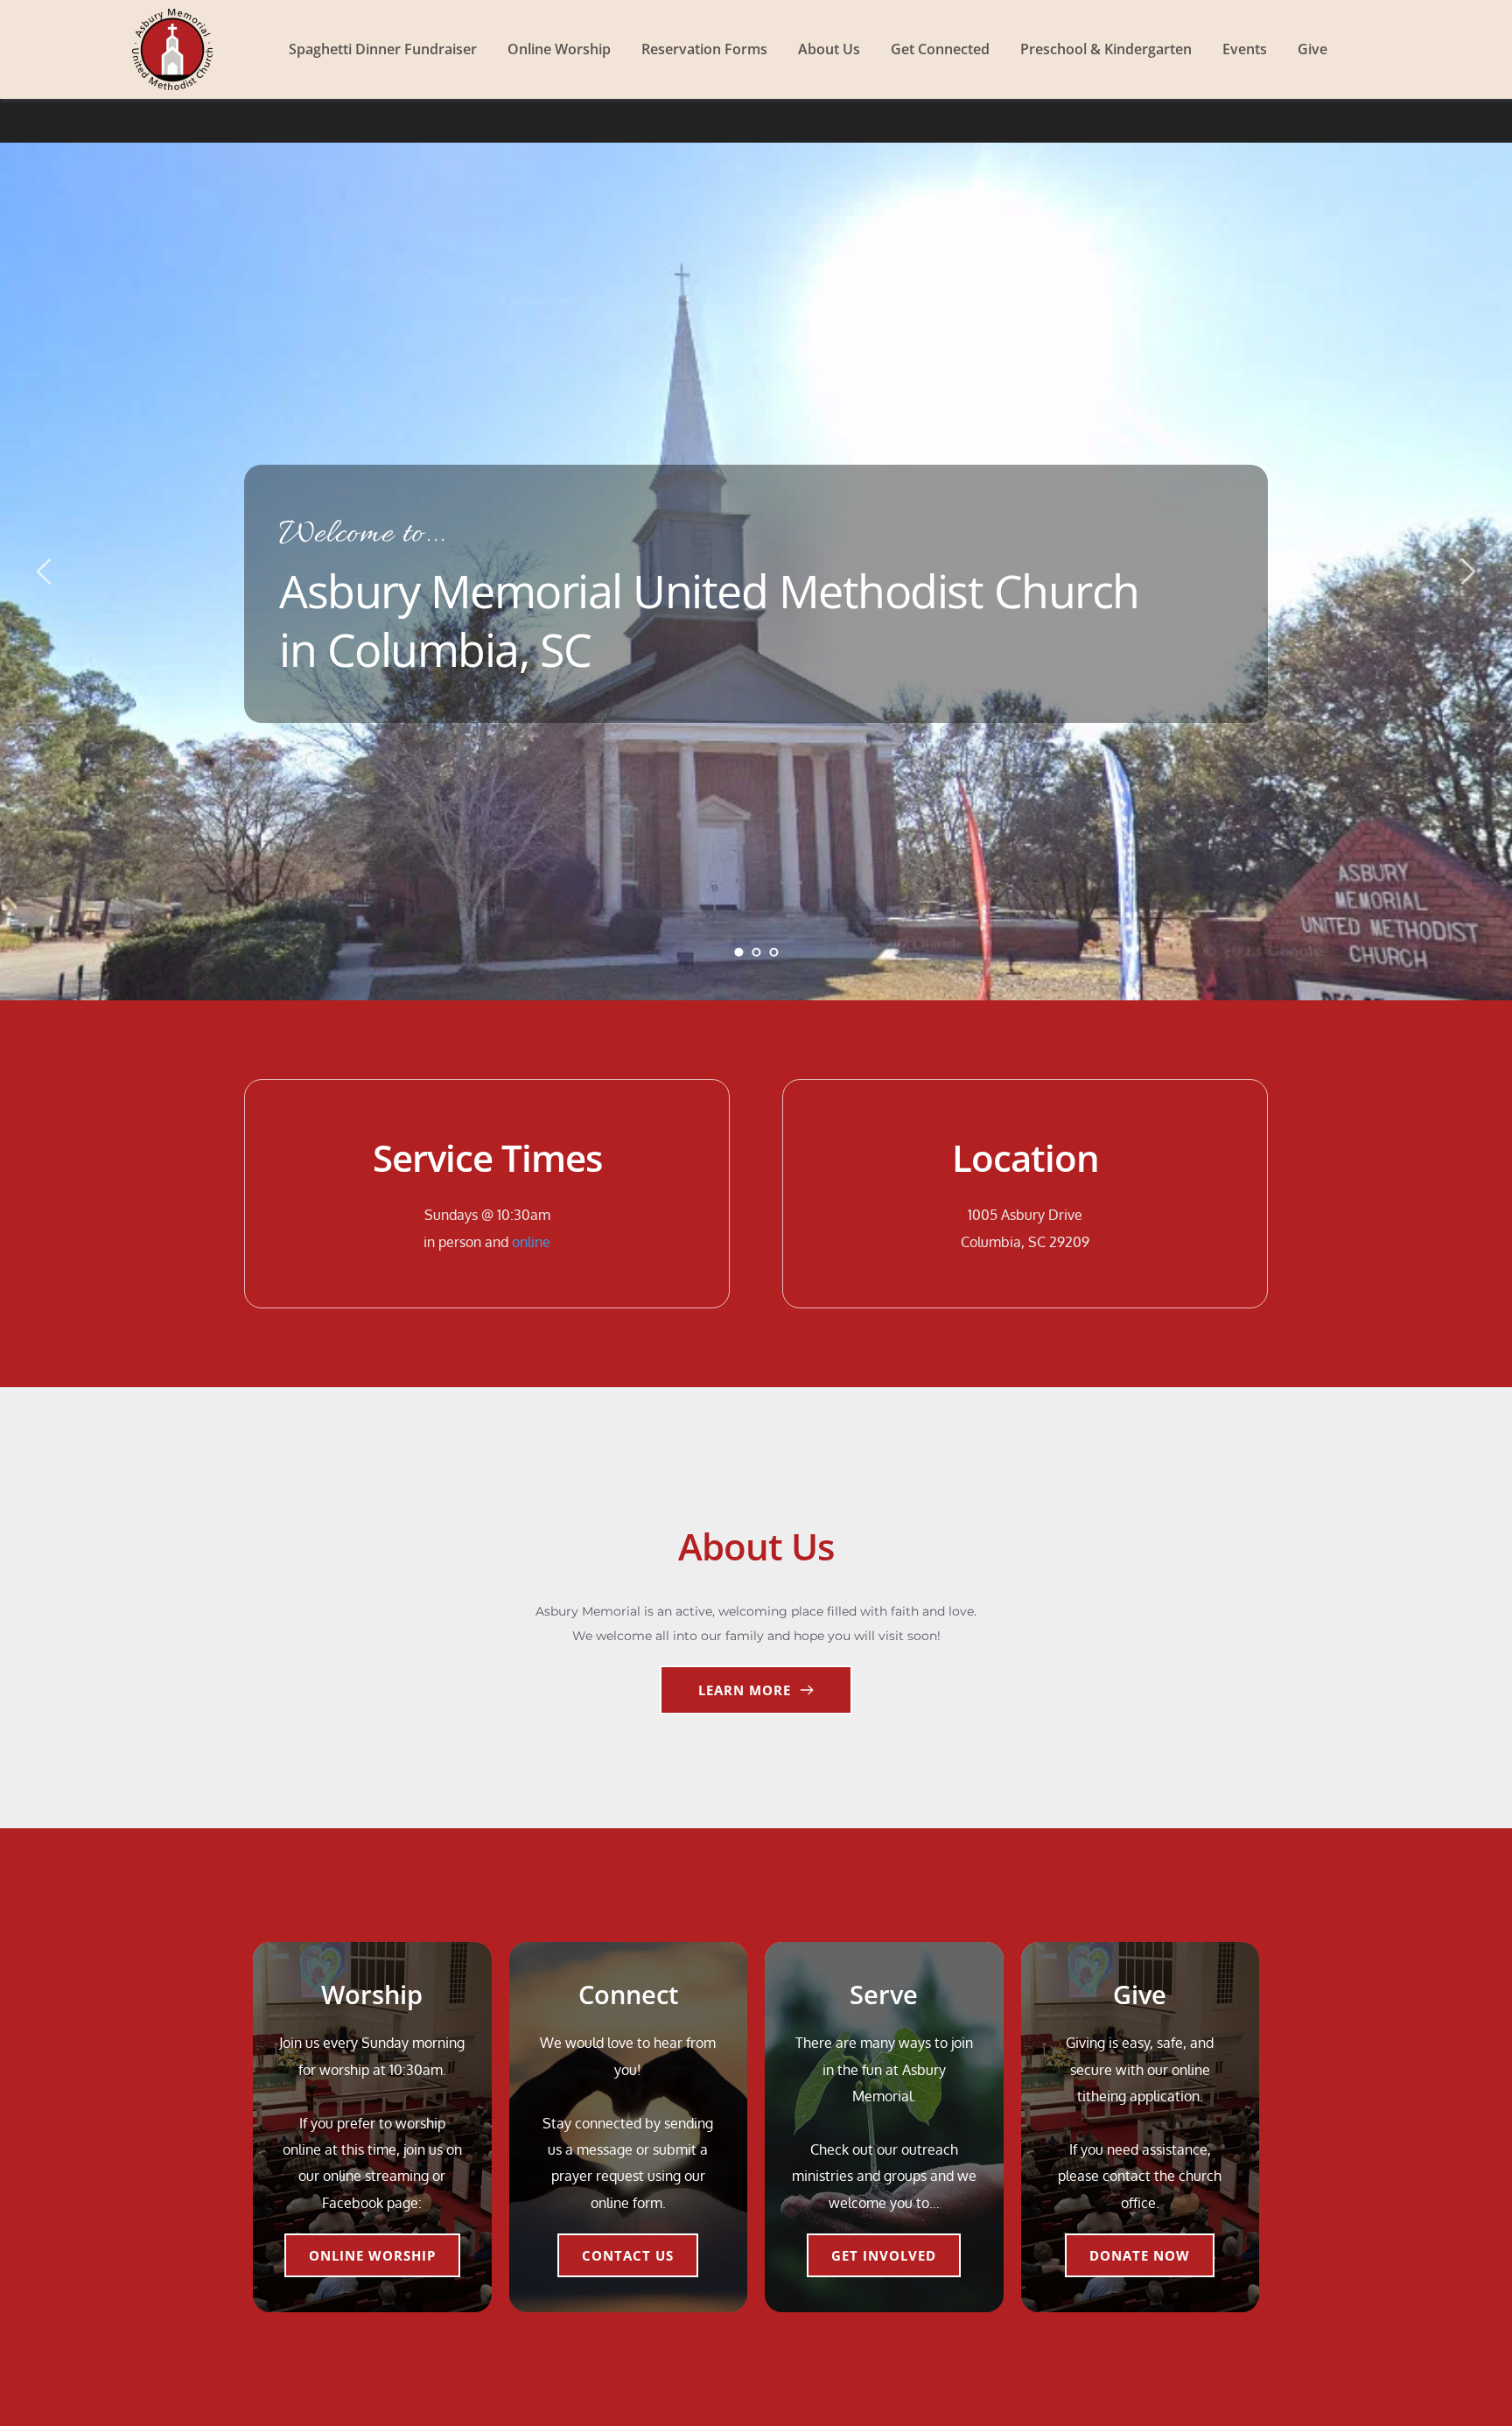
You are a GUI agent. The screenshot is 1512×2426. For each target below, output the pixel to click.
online (531, 1242)
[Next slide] (1467, 571)
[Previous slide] (45, 571)
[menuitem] (383, 49)
